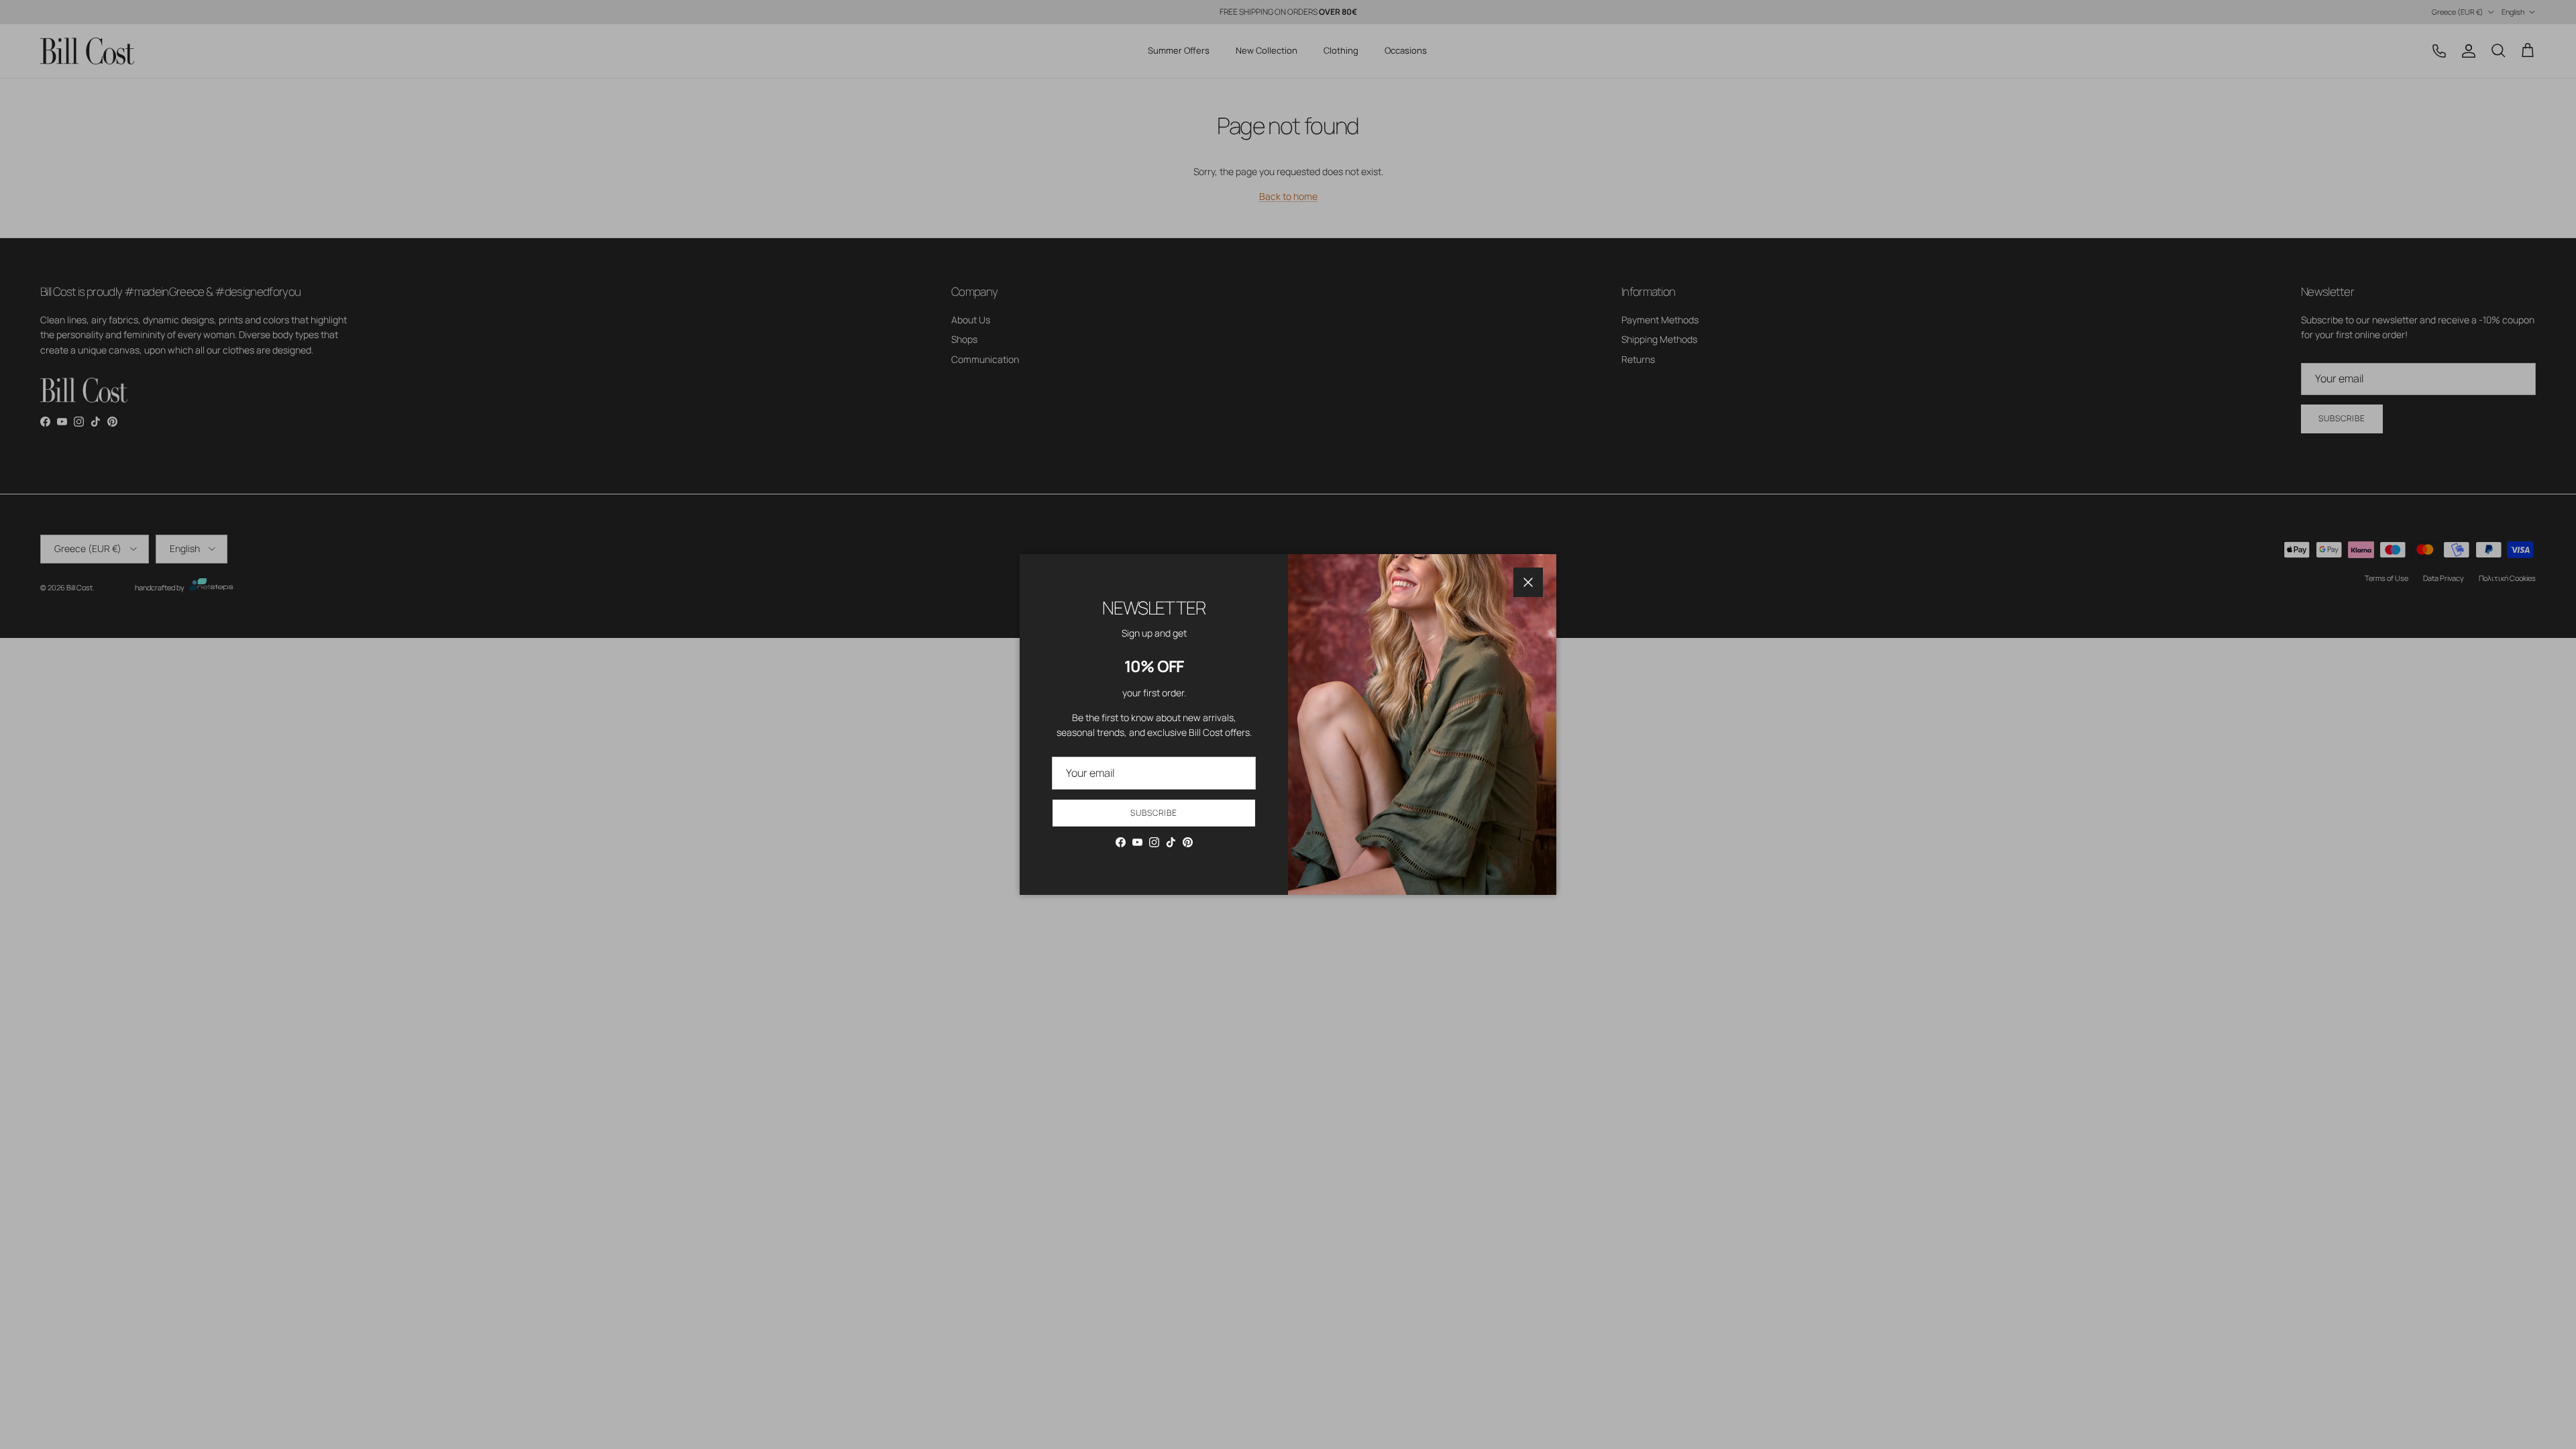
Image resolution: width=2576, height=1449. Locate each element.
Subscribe (1154, 813)
